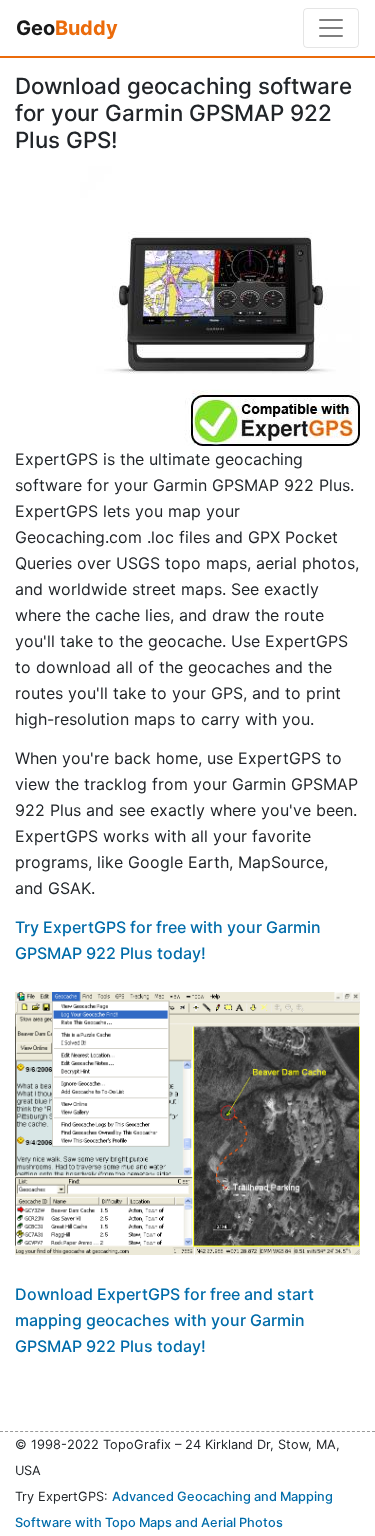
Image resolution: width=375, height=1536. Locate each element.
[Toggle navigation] (331, 28)
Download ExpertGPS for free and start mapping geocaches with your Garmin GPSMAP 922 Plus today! (164, 1320)
